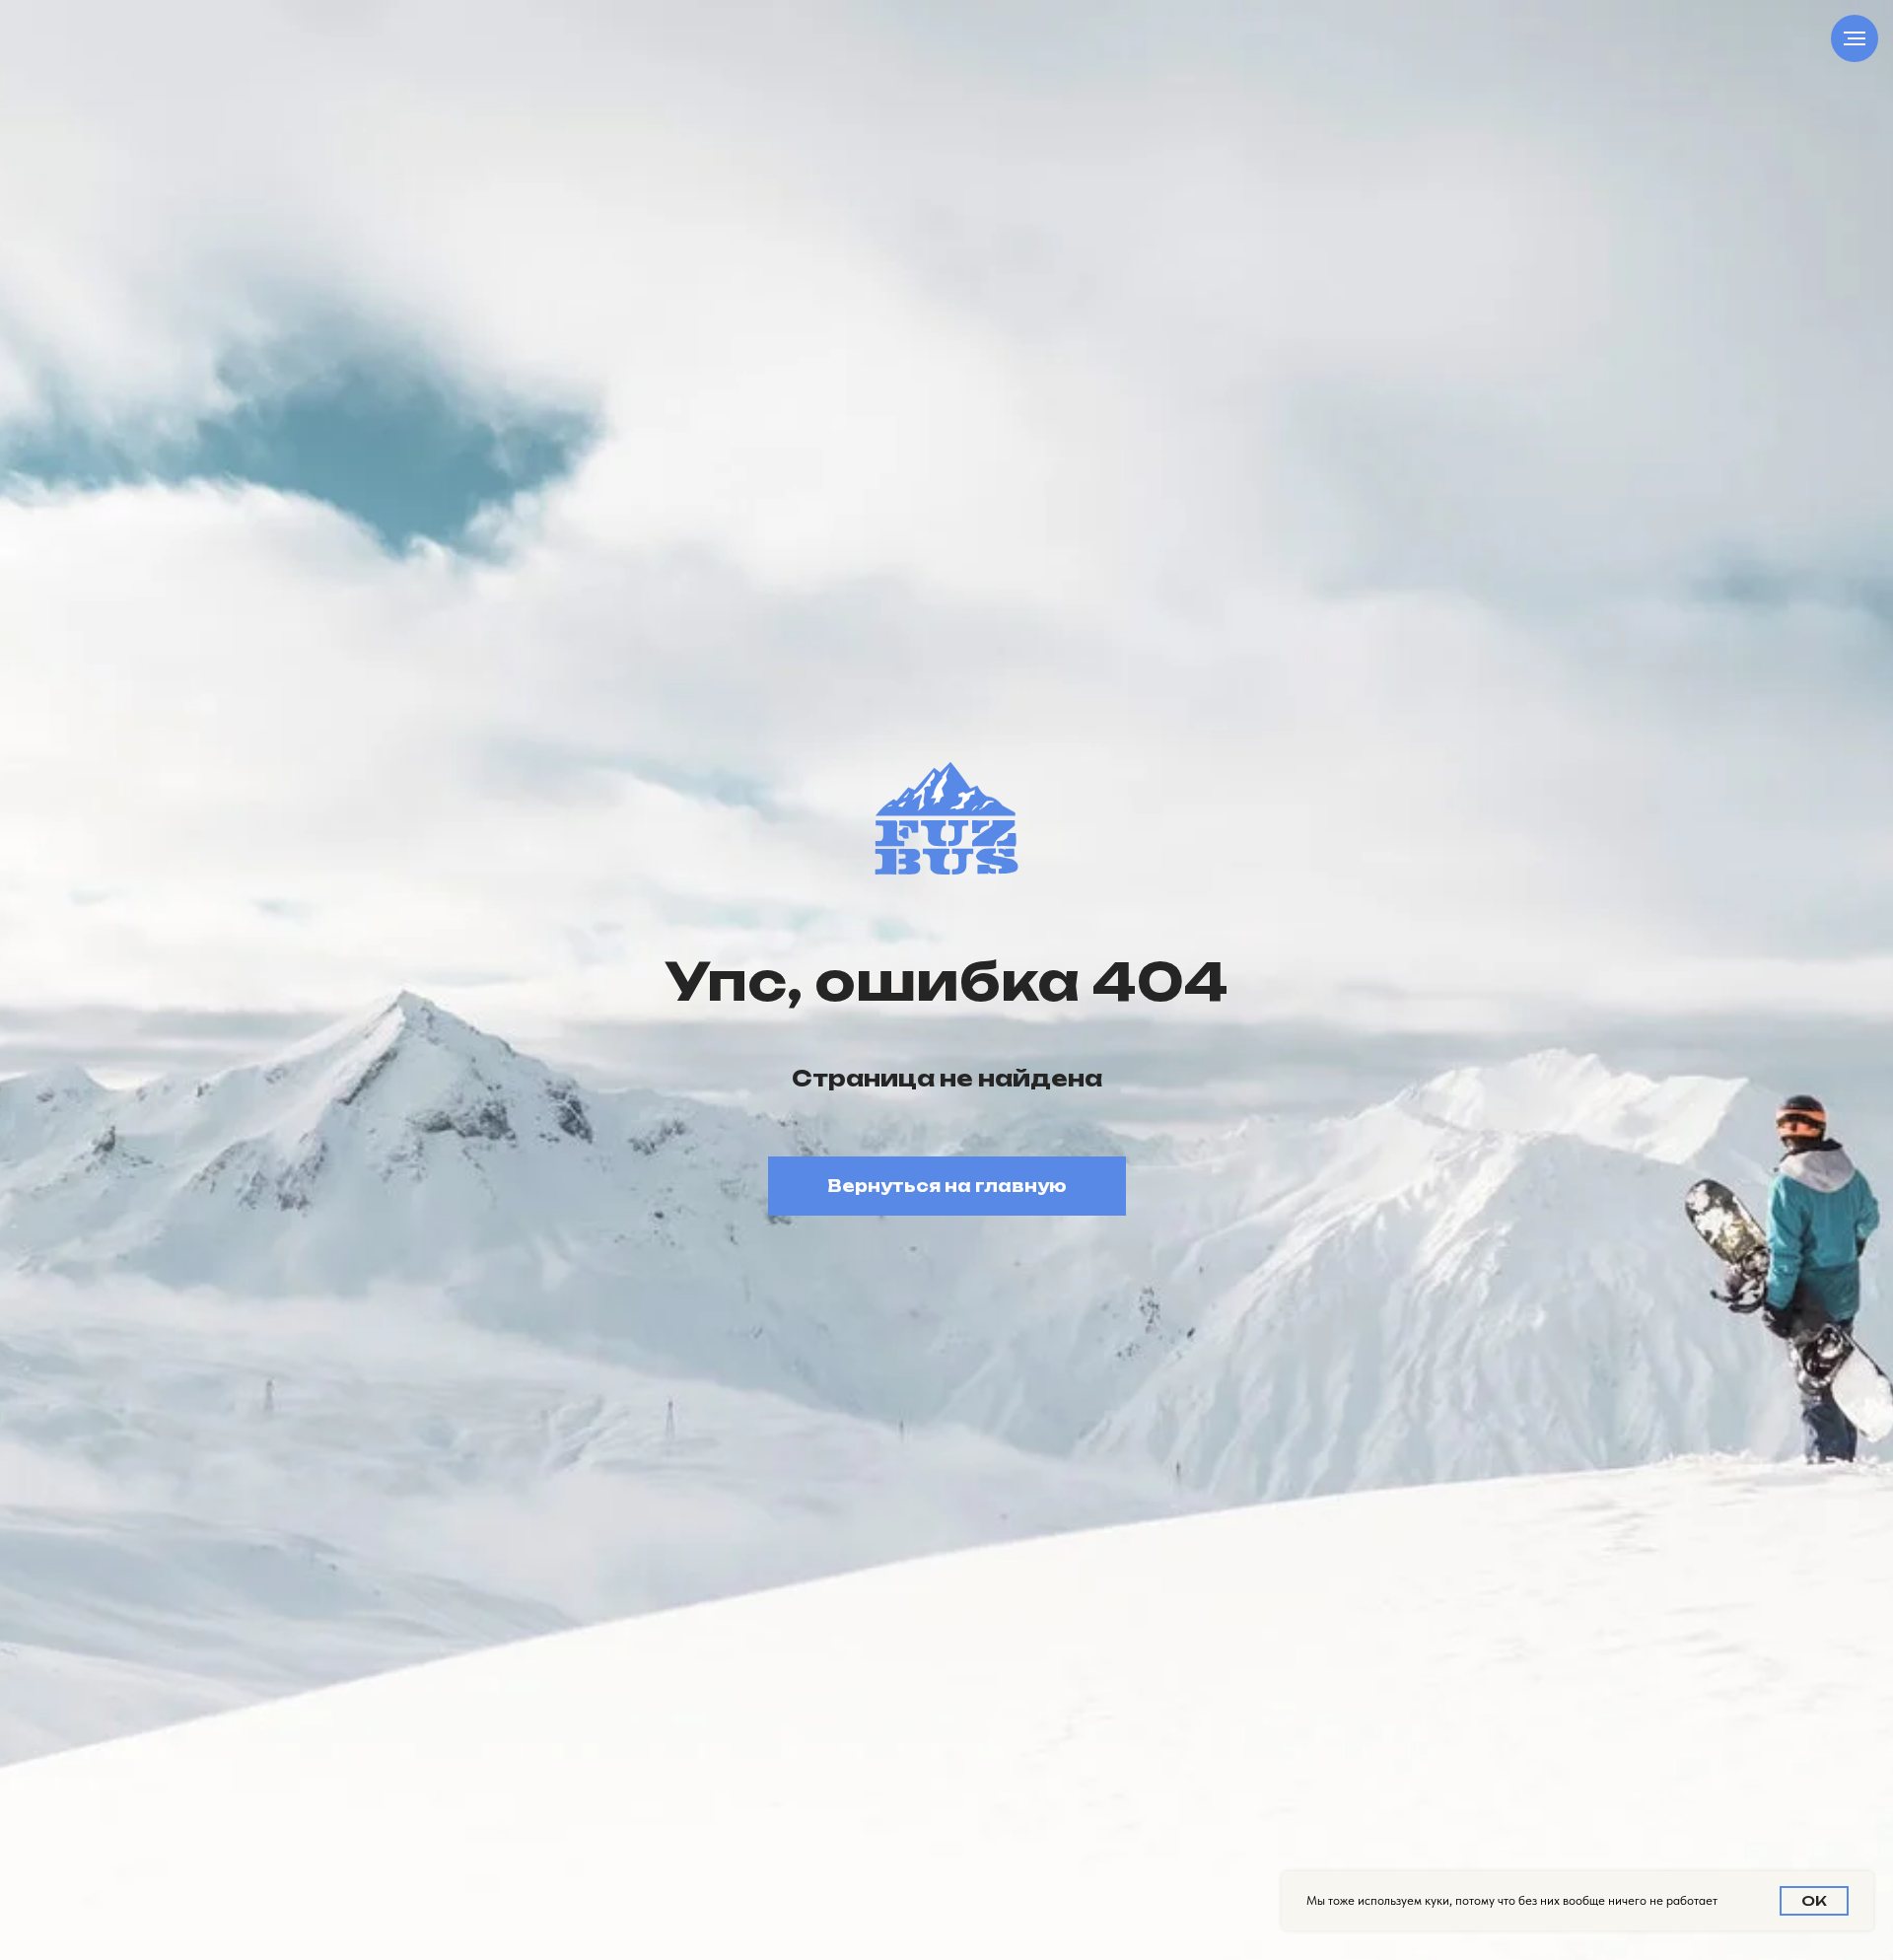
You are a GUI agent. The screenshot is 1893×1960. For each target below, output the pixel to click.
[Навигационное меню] (1855, 38)
